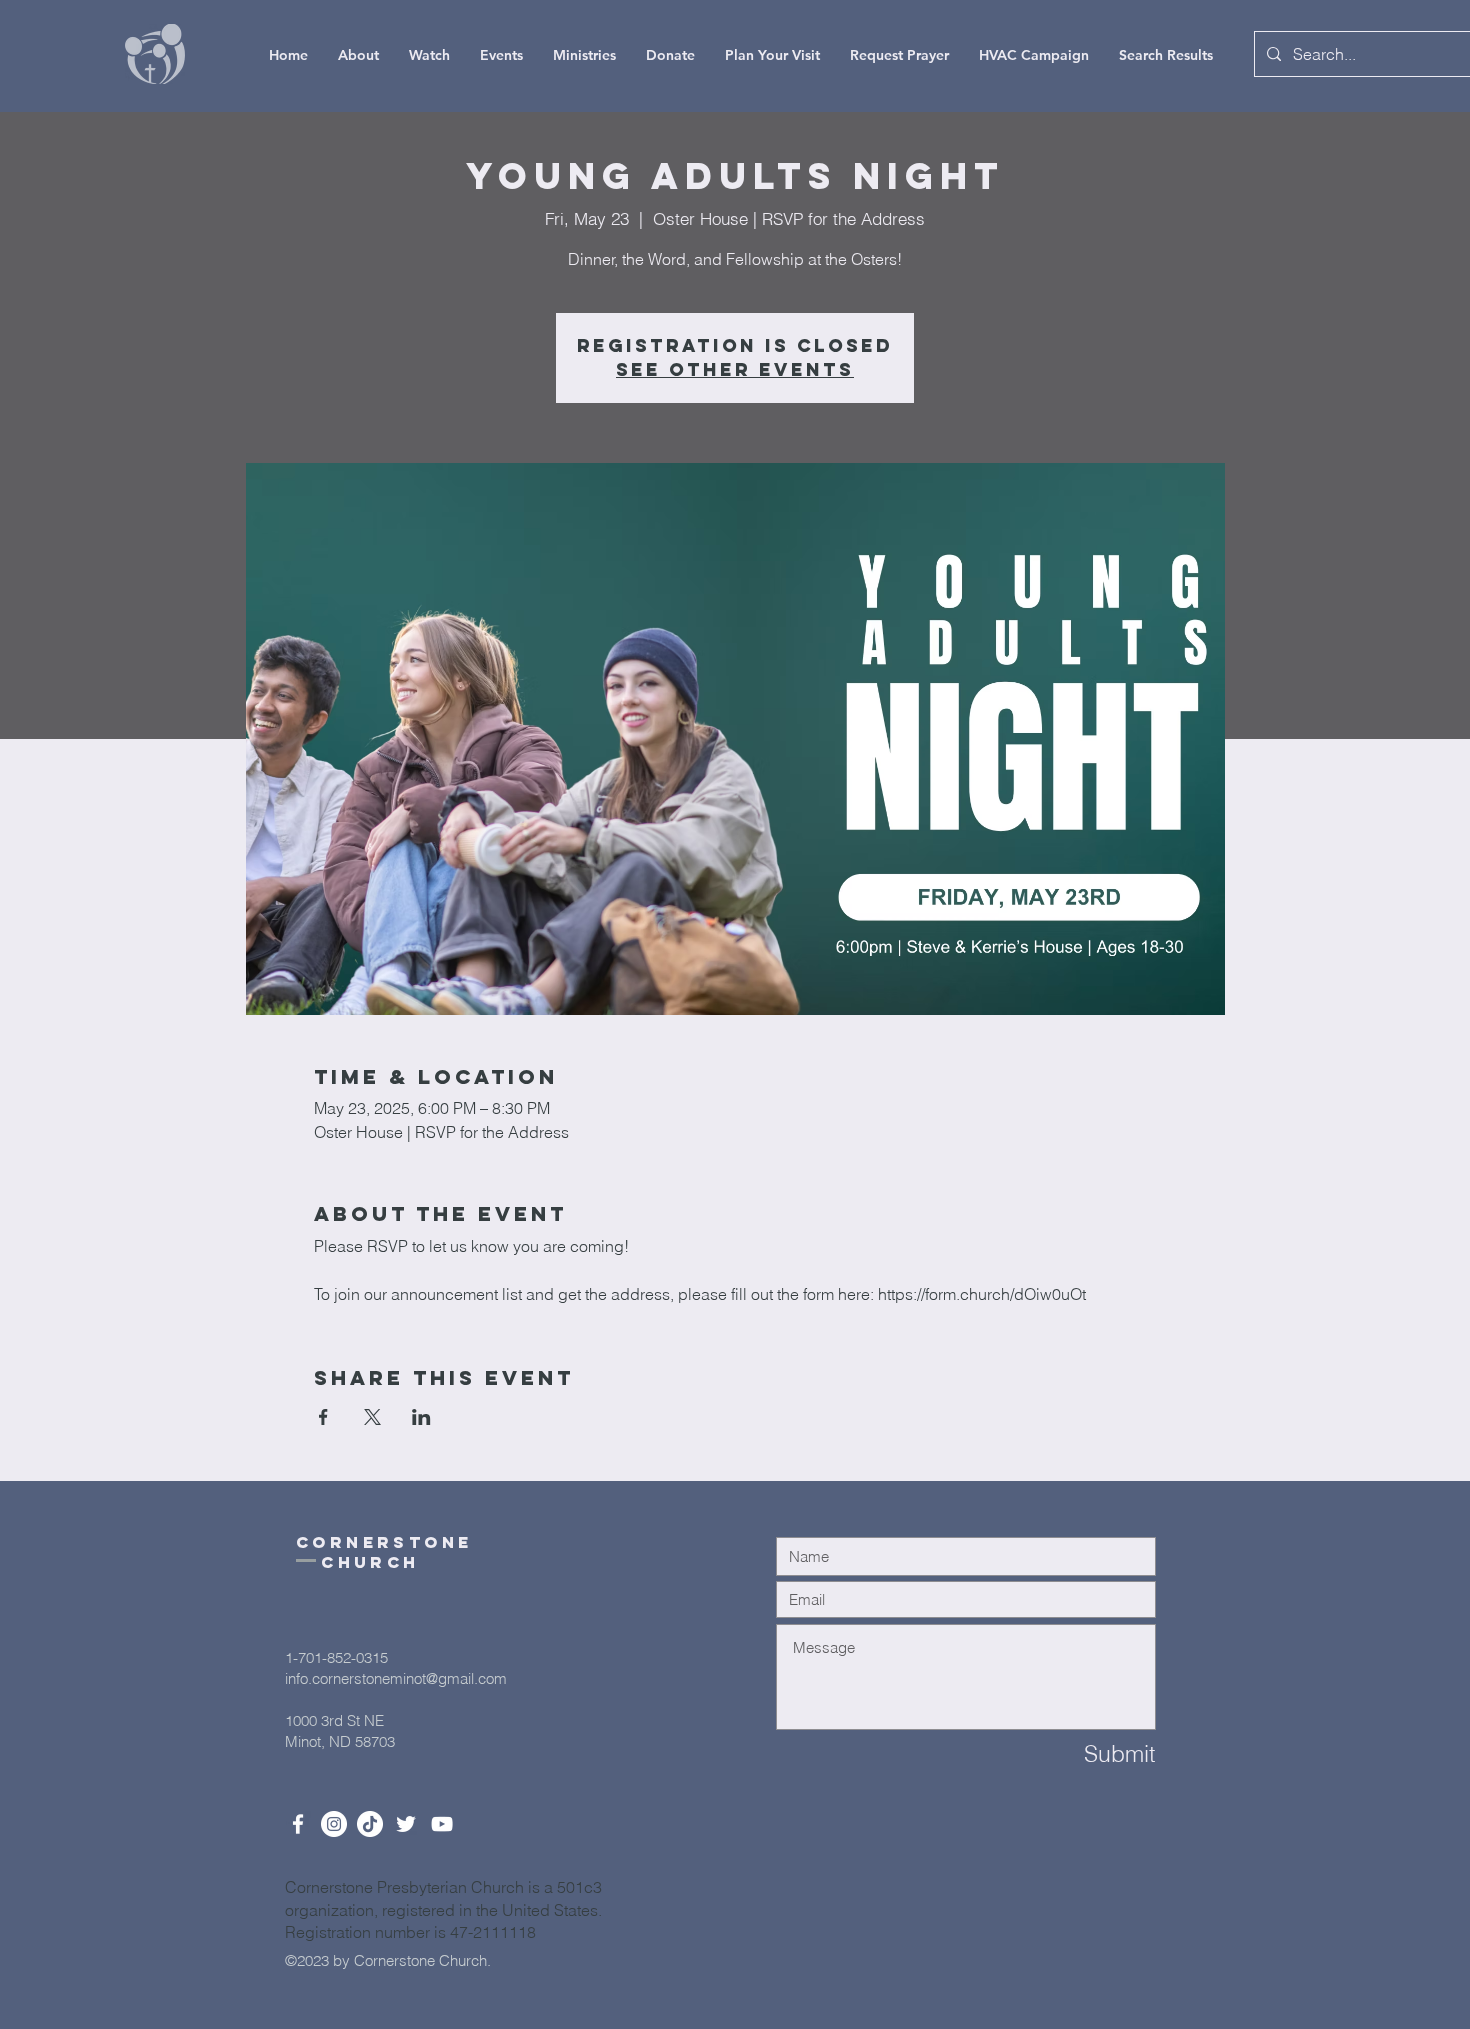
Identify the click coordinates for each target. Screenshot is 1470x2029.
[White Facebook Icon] (298, 1824)
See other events (735, 369)
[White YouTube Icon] (442, 1824)
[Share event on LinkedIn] (421, 1417)
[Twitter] (406, 1824)
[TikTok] (370, 1824)
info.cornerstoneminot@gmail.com (396, 1678)
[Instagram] (334, 1824)
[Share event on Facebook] (323, 1417)
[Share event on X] (372, 1417)
